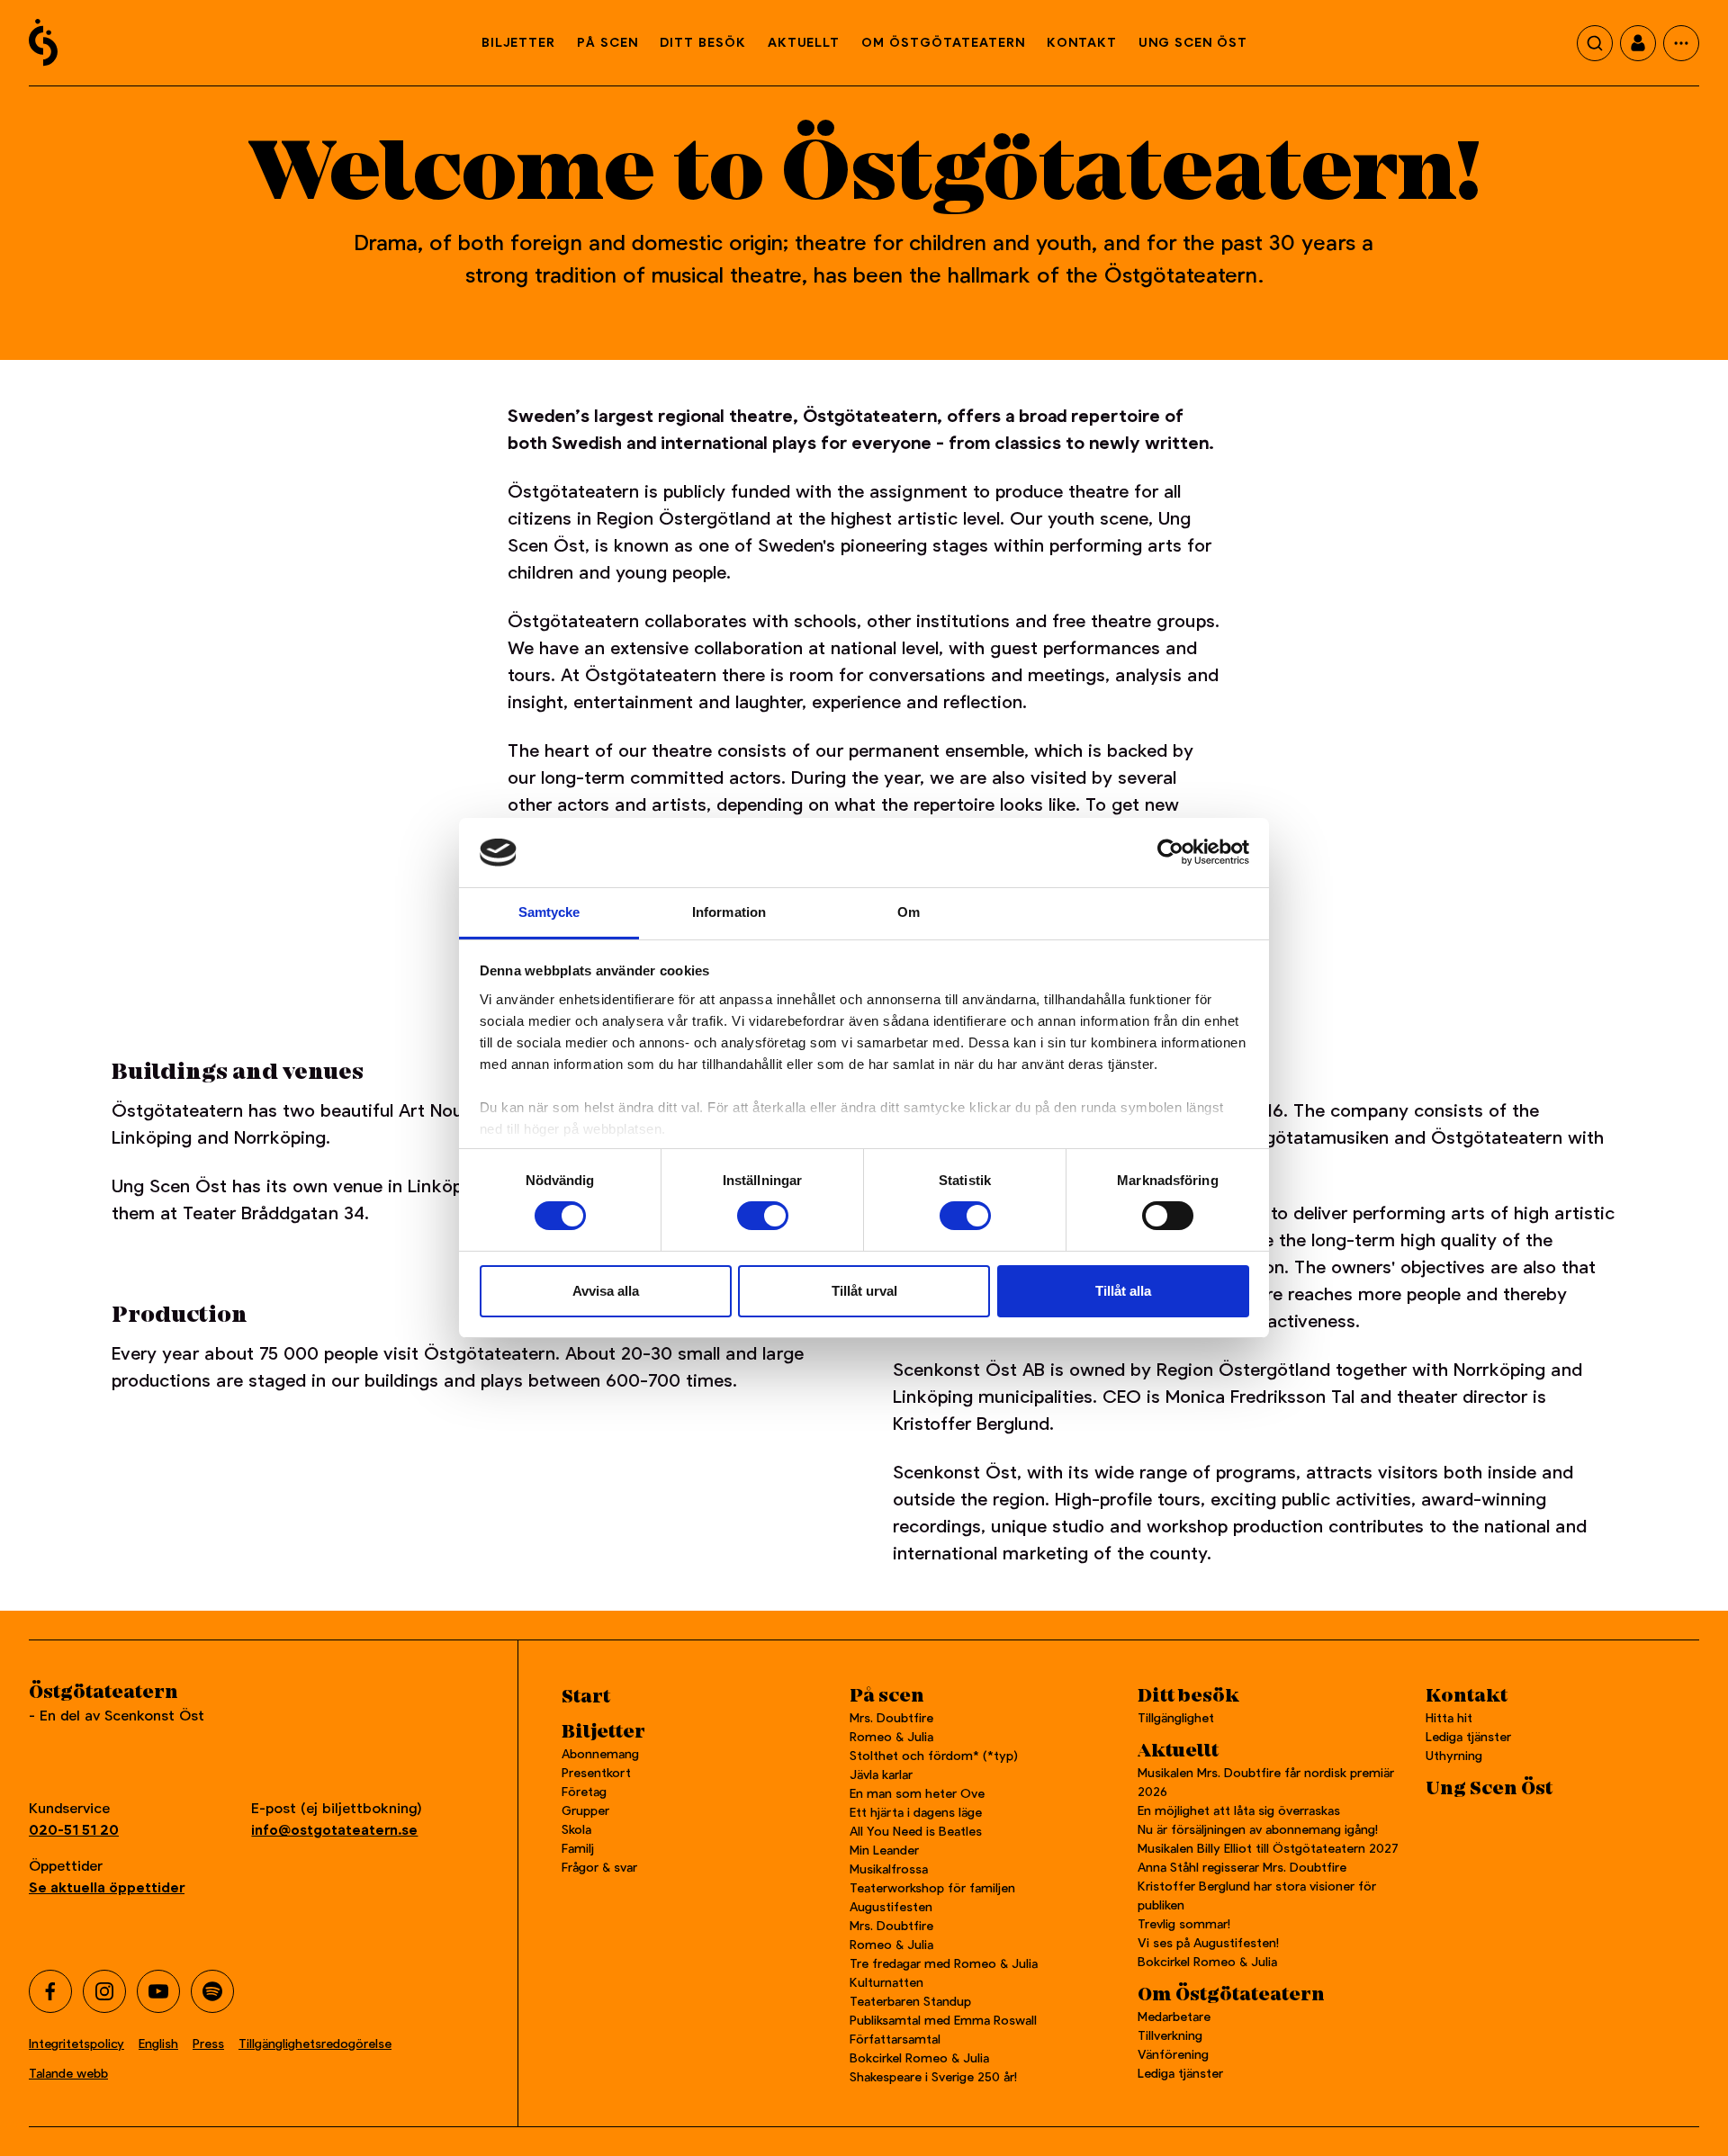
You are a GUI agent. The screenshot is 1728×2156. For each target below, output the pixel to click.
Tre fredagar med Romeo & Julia (944, 1963)
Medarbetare (1174, 2017)
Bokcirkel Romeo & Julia (919, 2058)
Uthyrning (1454, 1756)
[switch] (763, 1216)
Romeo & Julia (891, 1737)
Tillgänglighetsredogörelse (315, 2044)
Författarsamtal (895, 2039)
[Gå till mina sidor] (1638, 43)
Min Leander (888, 1850)
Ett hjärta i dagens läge (916, 1812)
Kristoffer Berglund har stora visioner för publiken (1257, 1895)
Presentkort (596, 1773)
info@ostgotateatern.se (334, 1830)
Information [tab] (729, 912)
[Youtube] (158, 1991)
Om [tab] (909, 912)
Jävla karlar (881, 1774)
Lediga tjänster (1180, 2073)
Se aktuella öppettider (107, 1887)
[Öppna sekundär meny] (1681, 43)
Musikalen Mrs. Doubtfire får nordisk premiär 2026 (1266, 1782)
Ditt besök (703, 42)
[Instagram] (104, 1991)
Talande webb (68, 2073)
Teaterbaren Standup (910, 2001)
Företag (584, 1792)
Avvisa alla (606, 1291)
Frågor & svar (599, 1867)
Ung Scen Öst (1193, 42)
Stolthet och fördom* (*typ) (934, 1756)
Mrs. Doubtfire (891, 1718)
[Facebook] (50, 1991)
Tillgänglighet (1176, 1718)
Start (586, 1697)
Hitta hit (1449, 1718)
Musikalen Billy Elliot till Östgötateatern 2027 (1268, 1848)
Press (208, 2044)
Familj (578, 1848)
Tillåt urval (864, 1291)
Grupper (585, 1810)
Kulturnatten (886, 1982)
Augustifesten (891, 1907)
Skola (576, 1829)
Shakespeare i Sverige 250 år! (933, 2077)
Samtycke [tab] (549, 912)
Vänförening (1173, 2054)
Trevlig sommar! (1184, 1924)
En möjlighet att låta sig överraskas (1239, 1810)
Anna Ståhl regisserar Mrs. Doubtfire (1242, 1867)
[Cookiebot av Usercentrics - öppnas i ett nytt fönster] (1170, 852)
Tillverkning (1170, 2035)
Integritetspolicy (76, 2044)
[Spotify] (212, 1991)
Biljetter (518, 42)
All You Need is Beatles (916, 1831)
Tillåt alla (1123, 1291)
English (158, 2044)
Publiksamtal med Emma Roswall (943, 2020)
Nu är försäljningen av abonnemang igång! (1258, 1829)
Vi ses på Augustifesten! (1208, 1943)
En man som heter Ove (917, 1793)
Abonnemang (600, 1754)
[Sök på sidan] (1595, 43)
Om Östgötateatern (943, 42)
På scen (607, 42)
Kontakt (1082, 42)
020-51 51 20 (74, 1830)
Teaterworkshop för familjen (932, 1888)
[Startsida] (43, 42)
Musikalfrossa (889, 1869)
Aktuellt (804, 42)
